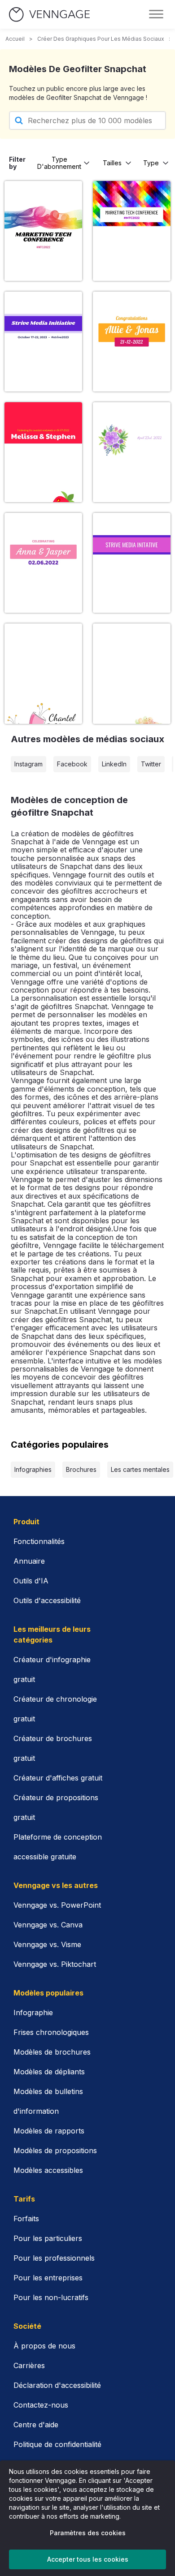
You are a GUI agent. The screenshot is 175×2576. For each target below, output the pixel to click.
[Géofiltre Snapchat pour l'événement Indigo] (132, 563)
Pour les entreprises (48, 2278)
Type (151, 163)
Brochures (81, 1469)
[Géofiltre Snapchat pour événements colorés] (132, 231)
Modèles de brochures (52, 2052)
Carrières (29, 2365)
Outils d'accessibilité (47, 1600)
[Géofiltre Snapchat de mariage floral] (132, 452)
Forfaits (26, 2219)
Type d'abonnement (59, 163)
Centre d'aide (36, 2425)
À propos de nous (44, 2346)
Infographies (33, 1469)
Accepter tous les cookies (88, 2559)
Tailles (112, 163)
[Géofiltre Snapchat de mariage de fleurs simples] (43, 673)
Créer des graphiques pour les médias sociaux (101, 39)
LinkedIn (114, 764)
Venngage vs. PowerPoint (57, 1905)
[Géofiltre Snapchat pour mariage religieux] (132, 342)
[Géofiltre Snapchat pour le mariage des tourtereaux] (132, 673)
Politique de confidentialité (57, 2444)
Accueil (15, 39)
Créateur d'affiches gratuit (58, 1778)
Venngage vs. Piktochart (55, 1964)
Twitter (151, 764)
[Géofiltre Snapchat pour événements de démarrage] (43, 342)
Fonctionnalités (39, 1541)
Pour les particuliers (48, 2238)
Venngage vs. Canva (48, 1925)
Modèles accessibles (48, 2170)
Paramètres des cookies (88, 2533)
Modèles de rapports (49, 2131)
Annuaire (29, 1561)
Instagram (28, 764)
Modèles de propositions (55, 2150)
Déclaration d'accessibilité (57, 2385)
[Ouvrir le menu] (156, 14)
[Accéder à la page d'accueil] (49, 15)
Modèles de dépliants (49, 2072)
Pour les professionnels (54, 2258)
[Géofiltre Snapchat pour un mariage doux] (43, 452)
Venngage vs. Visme (47, 1944)
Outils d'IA (31, 1581)
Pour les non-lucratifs (51, 2297)
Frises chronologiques (51, 2032)
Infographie (33, 2013)
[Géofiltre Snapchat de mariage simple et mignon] (43, 563)
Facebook (72, 764)
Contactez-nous (41, 2405)
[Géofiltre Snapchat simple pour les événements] (43, 231)
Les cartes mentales (140, 1469)
